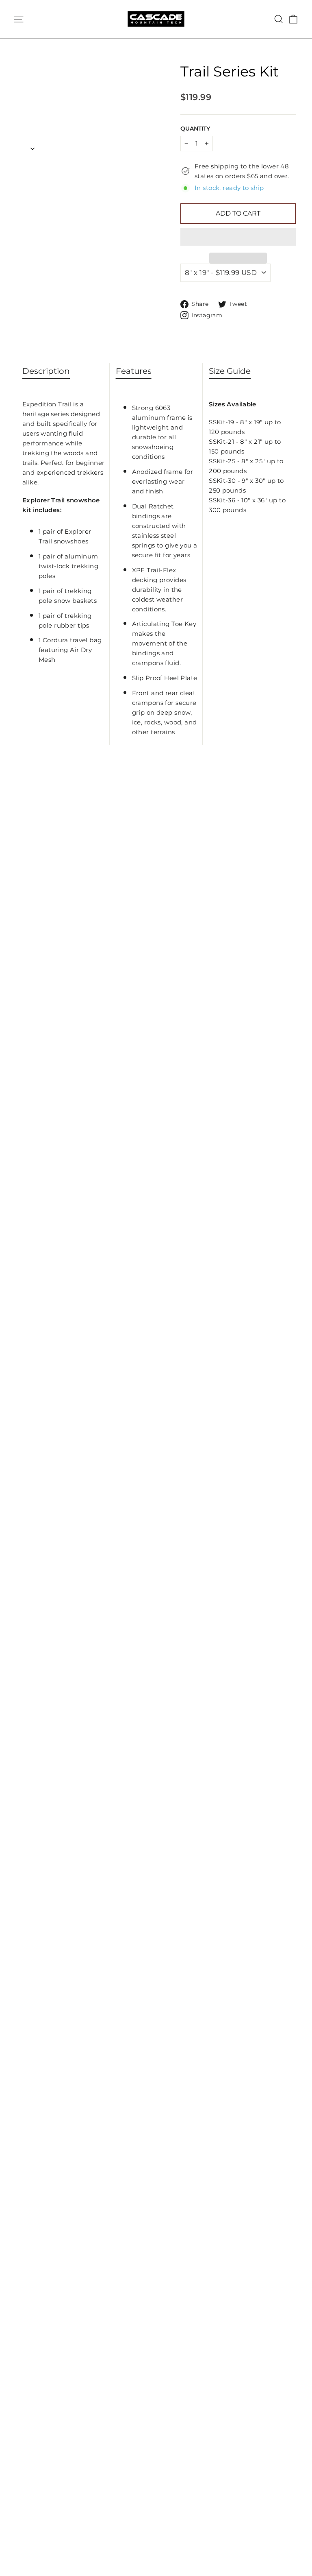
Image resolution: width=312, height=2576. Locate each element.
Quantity (195, 129)
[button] (238, 237)
